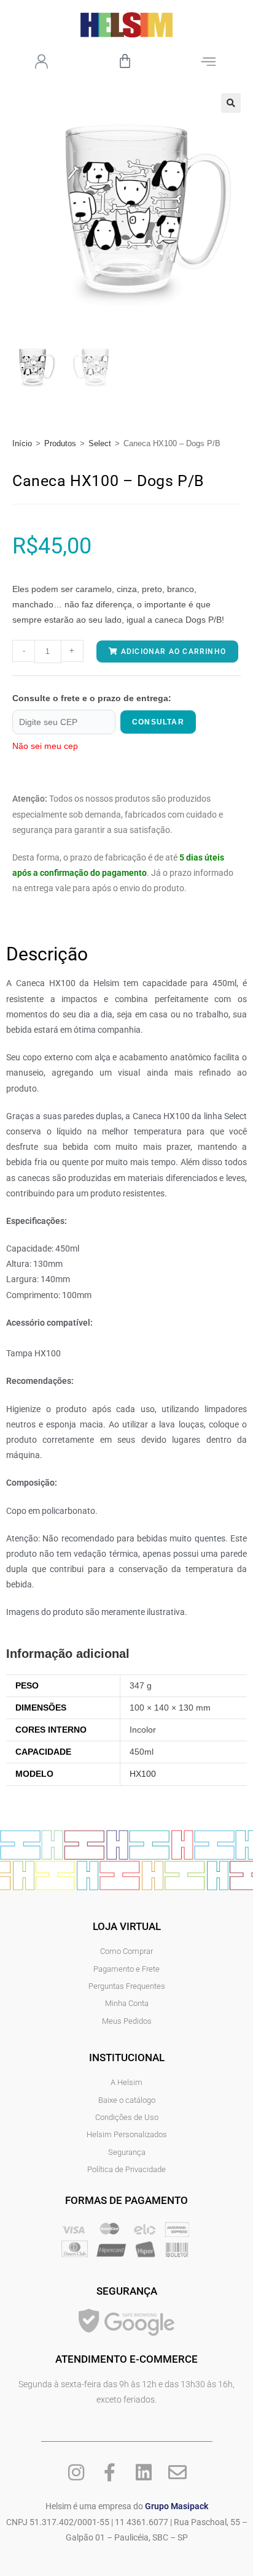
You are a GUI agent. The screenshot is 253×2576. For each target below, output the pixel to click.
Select (100, 443)
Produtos (60, 443)
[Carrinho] (125, 61)
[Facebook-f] (110, 2472)
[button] (231, 103)
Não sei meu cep (45, 746)
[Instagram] (76, 2472)
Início (22, 443)
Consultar (158, 722)
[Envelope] (177, 2472)
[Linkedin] (144, 2472)
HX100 (143, 1774)
